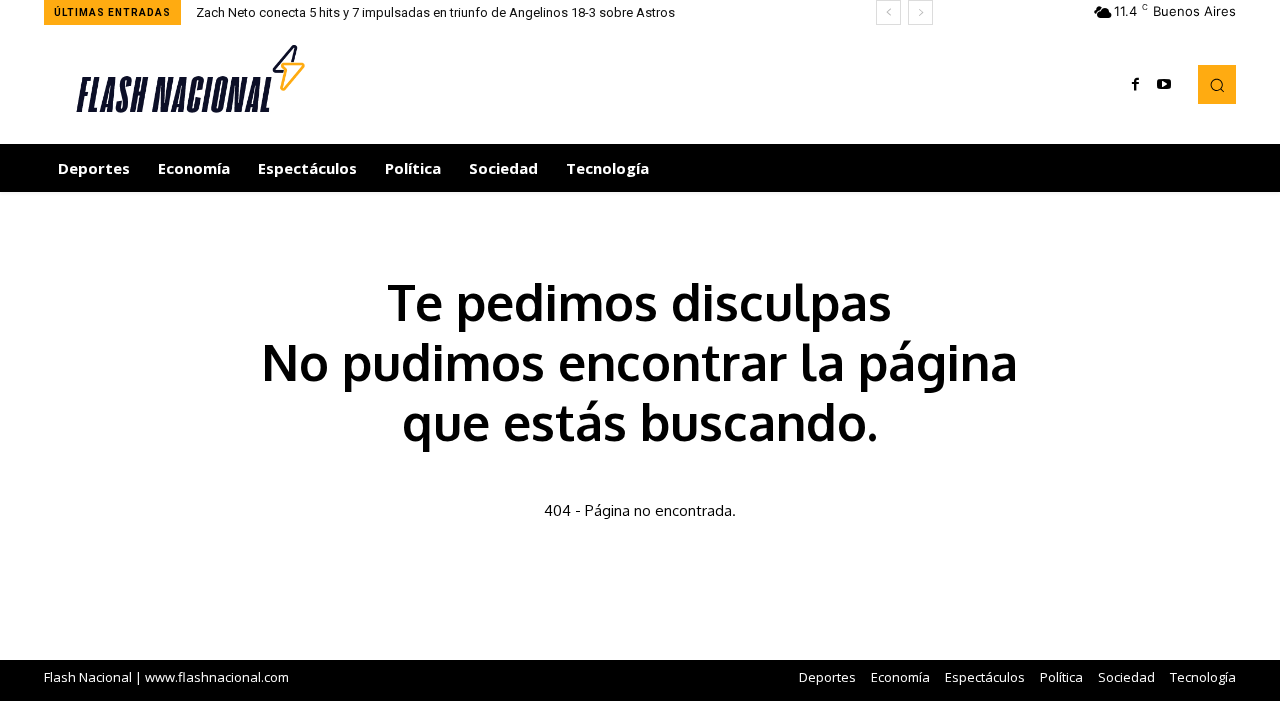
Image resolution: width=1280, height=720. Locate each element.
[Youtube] (1164, 85)
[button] (1217, 84)
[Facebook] (1136, 85)
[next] (920, 12)
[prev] (888, 12)
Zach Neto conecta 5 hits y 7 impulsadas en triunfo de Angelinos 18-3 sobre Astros (435, 12)
